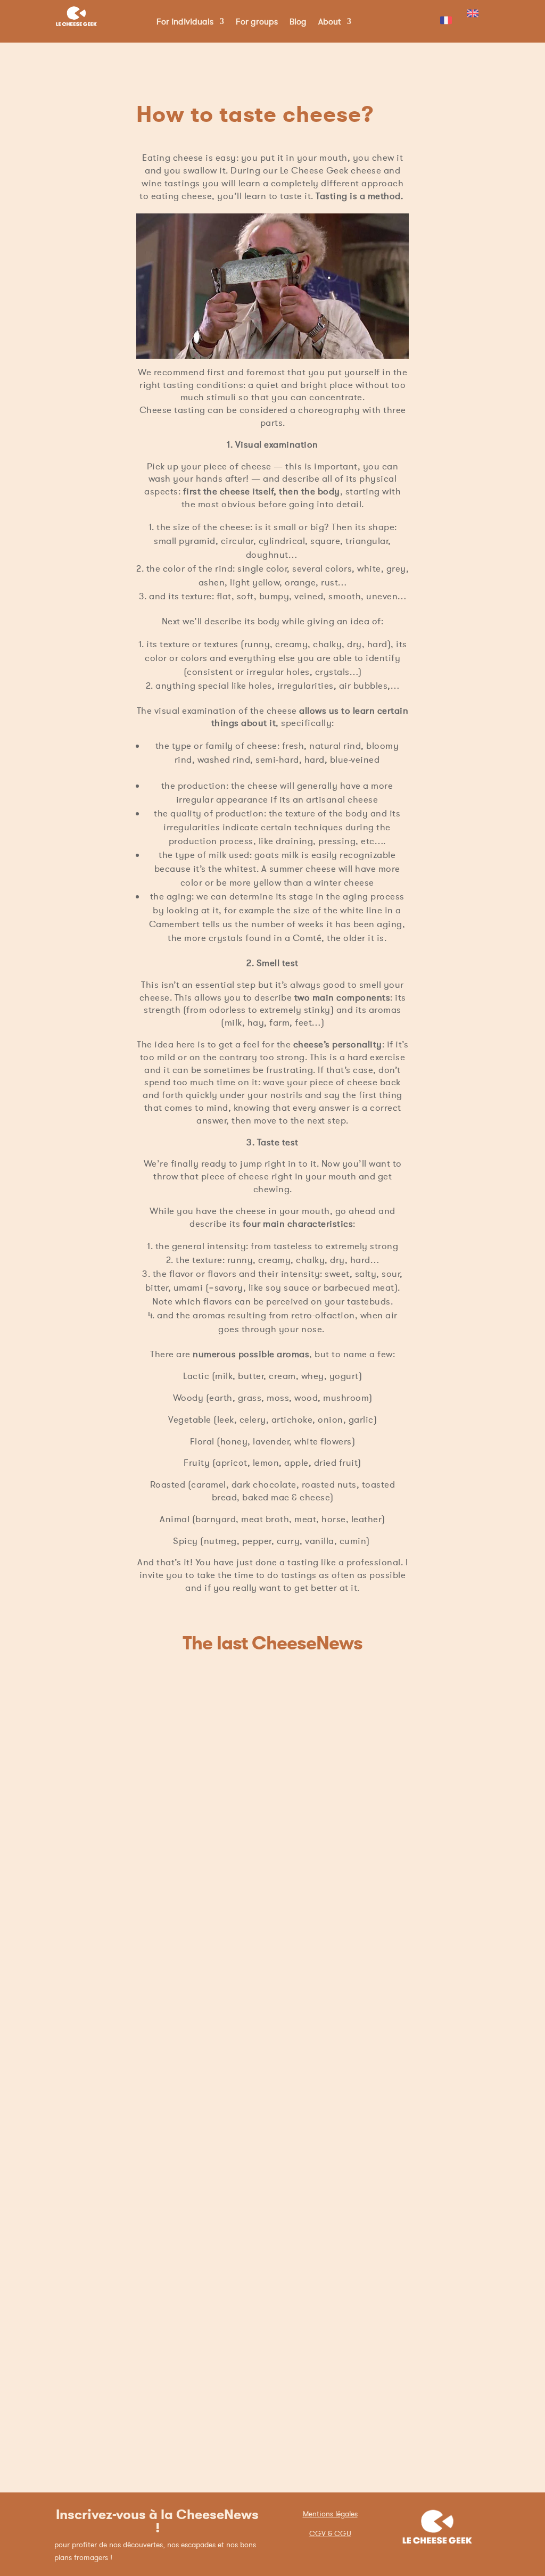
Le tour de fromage (205, 2140)
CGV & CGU (330, 2533)
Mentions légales (330, 2514)
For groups (257, 22)
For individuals (185, 22)
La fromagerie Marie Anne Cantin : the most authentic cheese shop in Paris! (266, 2391)
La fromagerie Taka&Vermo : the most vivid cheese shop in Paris (261, 1866)
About (329, 22)
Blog (298, 22)
